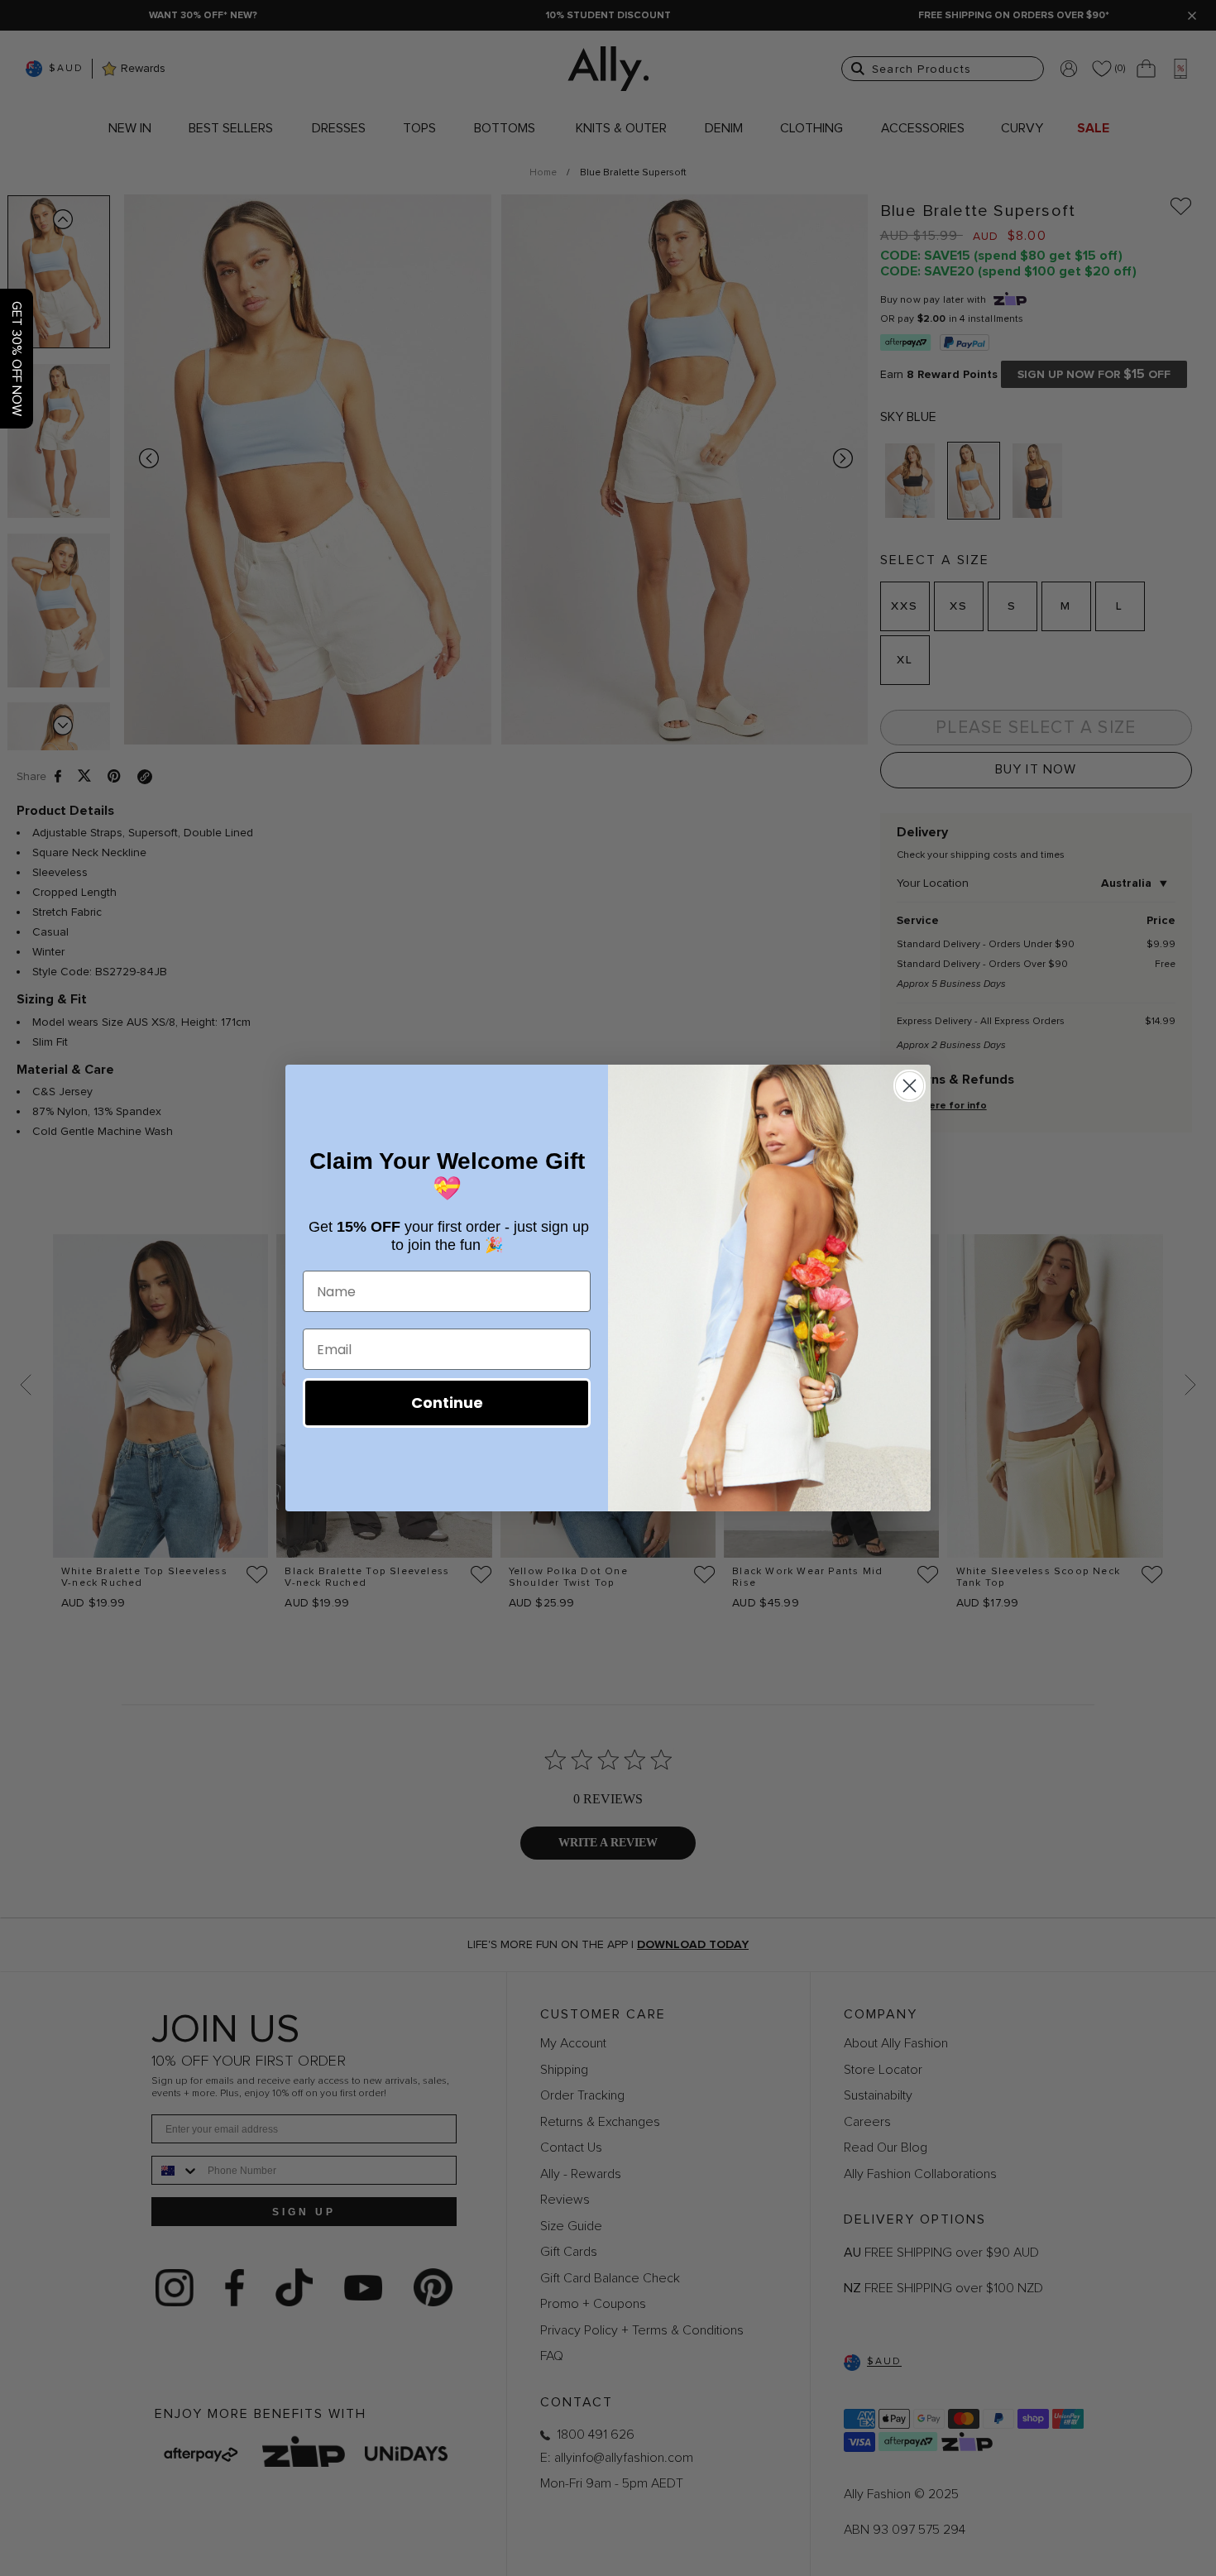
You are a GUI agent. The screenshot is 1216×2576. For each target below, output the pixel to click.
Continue (447, 1403)
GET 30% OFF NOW (17, 359)
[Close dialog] (910, 1086)
